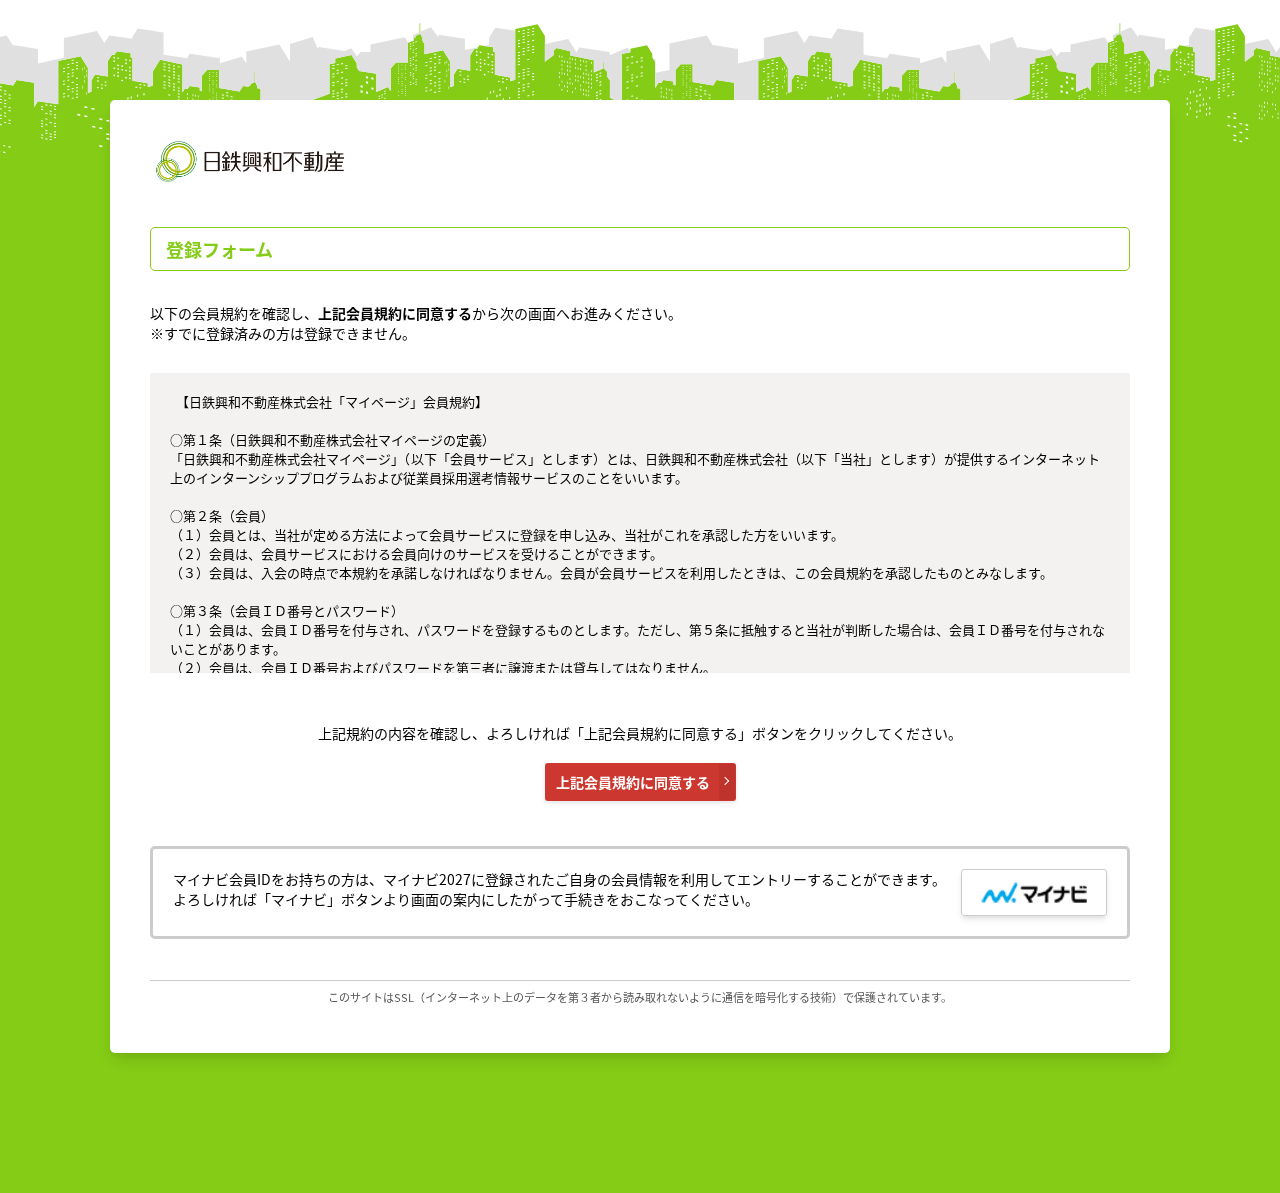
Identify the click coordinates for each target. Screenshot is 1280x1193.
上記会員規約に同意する (633, 782)
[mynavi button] (1034, 892)
